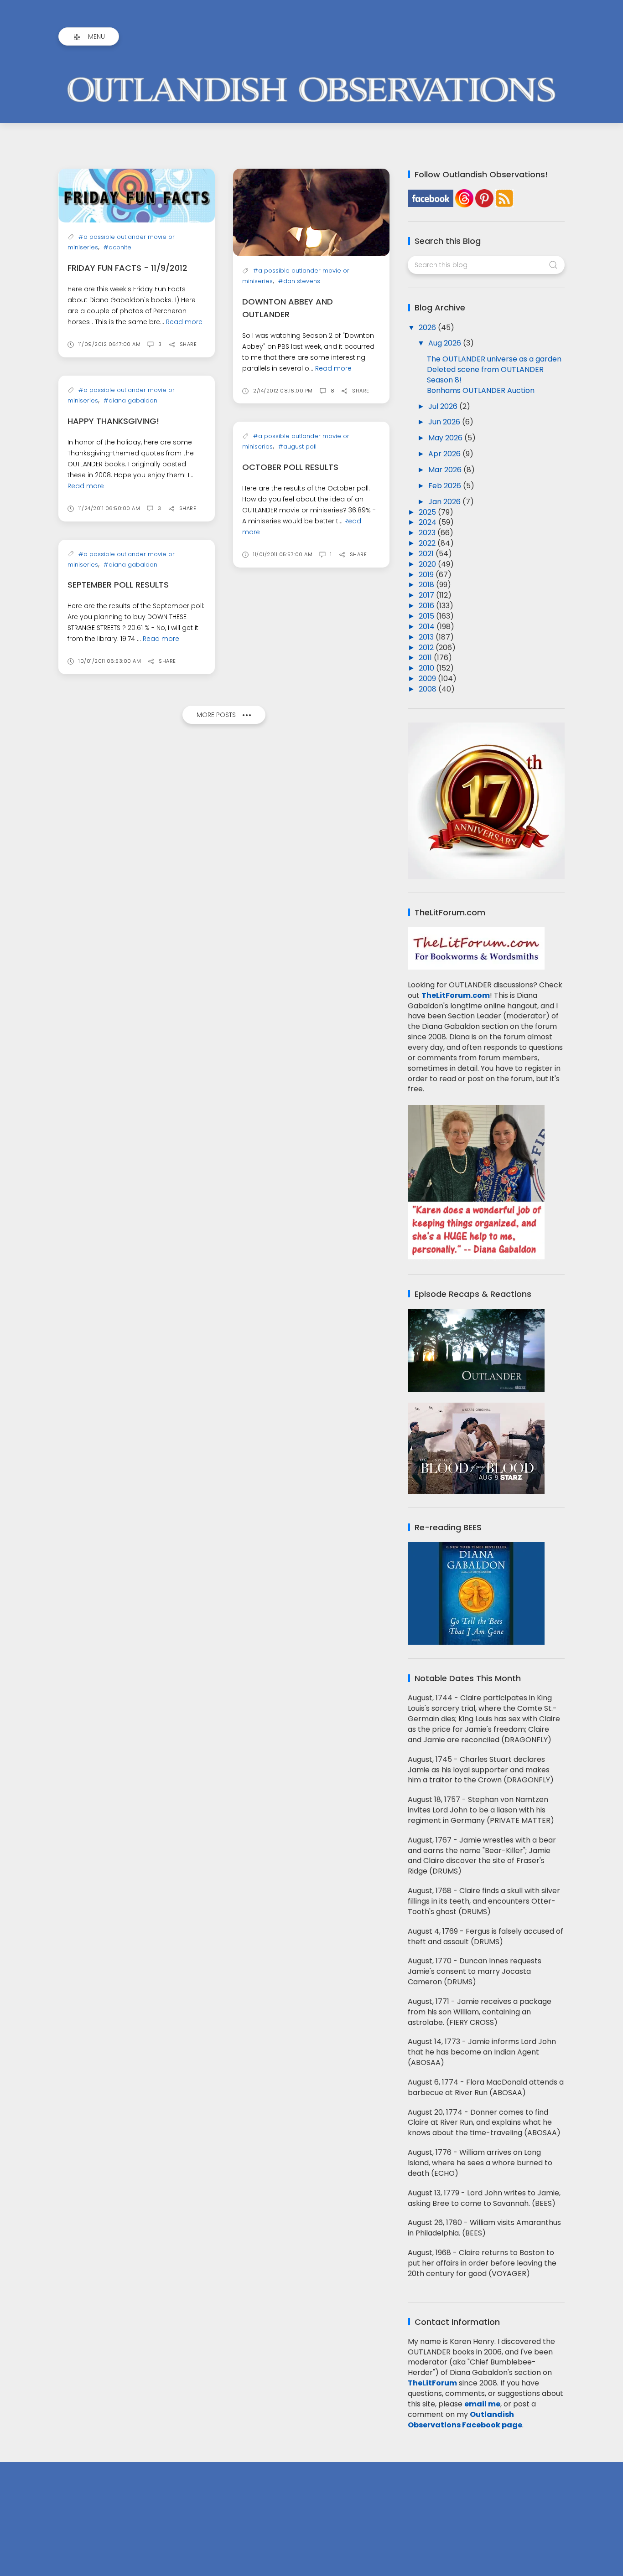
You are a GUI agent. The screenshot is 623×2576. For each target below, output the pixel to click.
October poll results (290, 467)
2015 (427, 616)
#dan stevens (299, 281)
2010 (427, 668)
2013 (427, 637)
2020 (428, 564)
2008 (428, 689)
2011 (426, 658)
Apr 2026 (445, 454)
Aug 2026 (446, 343)
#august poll (297, 447)
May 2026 (446, 438)
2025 (428, 512)
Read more (184, 322)
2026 (428, 328)
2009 (428, 679)
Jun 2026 (445, 422)
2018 (427, 585)
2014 (428, 627)
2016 (427, 606)
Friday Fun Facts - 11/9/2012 (127, 268)
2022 (428, 543)
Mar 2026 (446, 470)
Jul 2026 (444, 406)
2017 (427, 595)
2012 (427, 648)
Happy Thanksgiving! (113, 421)
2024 (428, 522)
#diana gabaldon (130, 400)
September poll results (118, 585)
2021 (427, 554)
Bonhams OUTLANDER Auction (481, 390)
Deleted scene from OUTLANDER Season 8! (485, 375)
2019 (427, 575)
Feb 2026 (446, 486)
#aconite (117, 247)
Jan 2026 (445, 502)
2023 (428, 533)
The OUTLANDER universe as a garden (494, 359)
